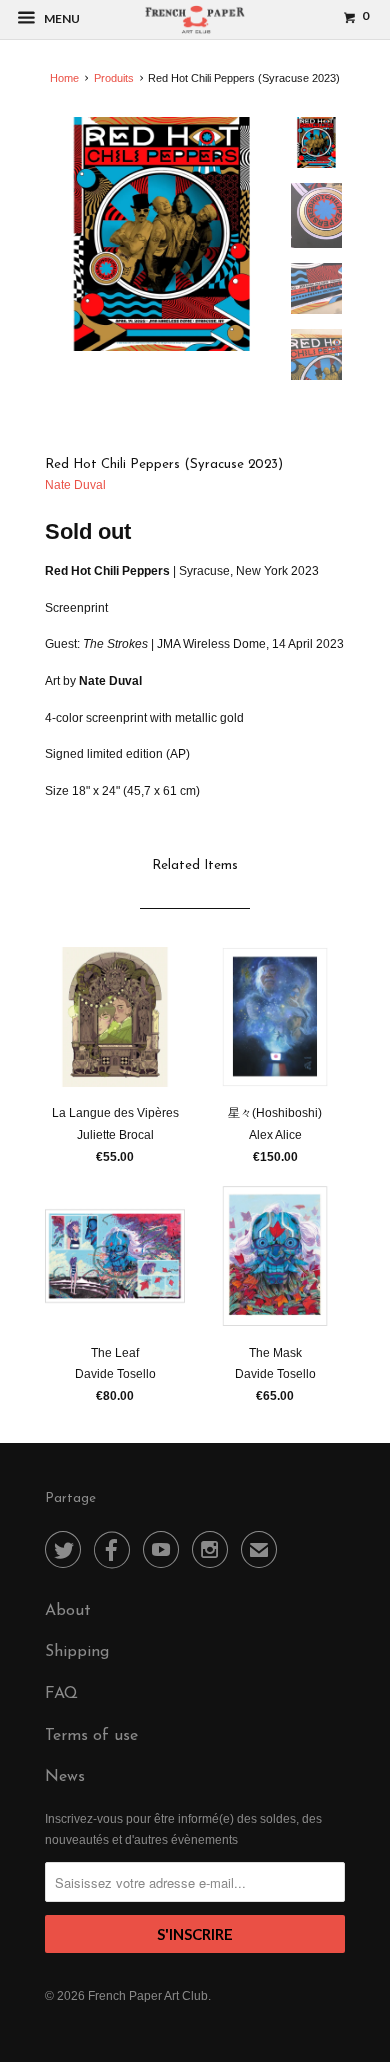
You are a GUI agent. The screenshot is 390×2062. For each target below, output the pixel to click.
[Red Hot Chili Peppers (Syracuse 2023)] (162, 234)
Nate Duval (75, 485)
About (68, 1611)
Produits (114, 78)
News (65, 1777)
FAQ (61, 1694)
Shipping (77, 1652)
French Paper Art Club (148, 1996)
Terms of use (91, 1736)
